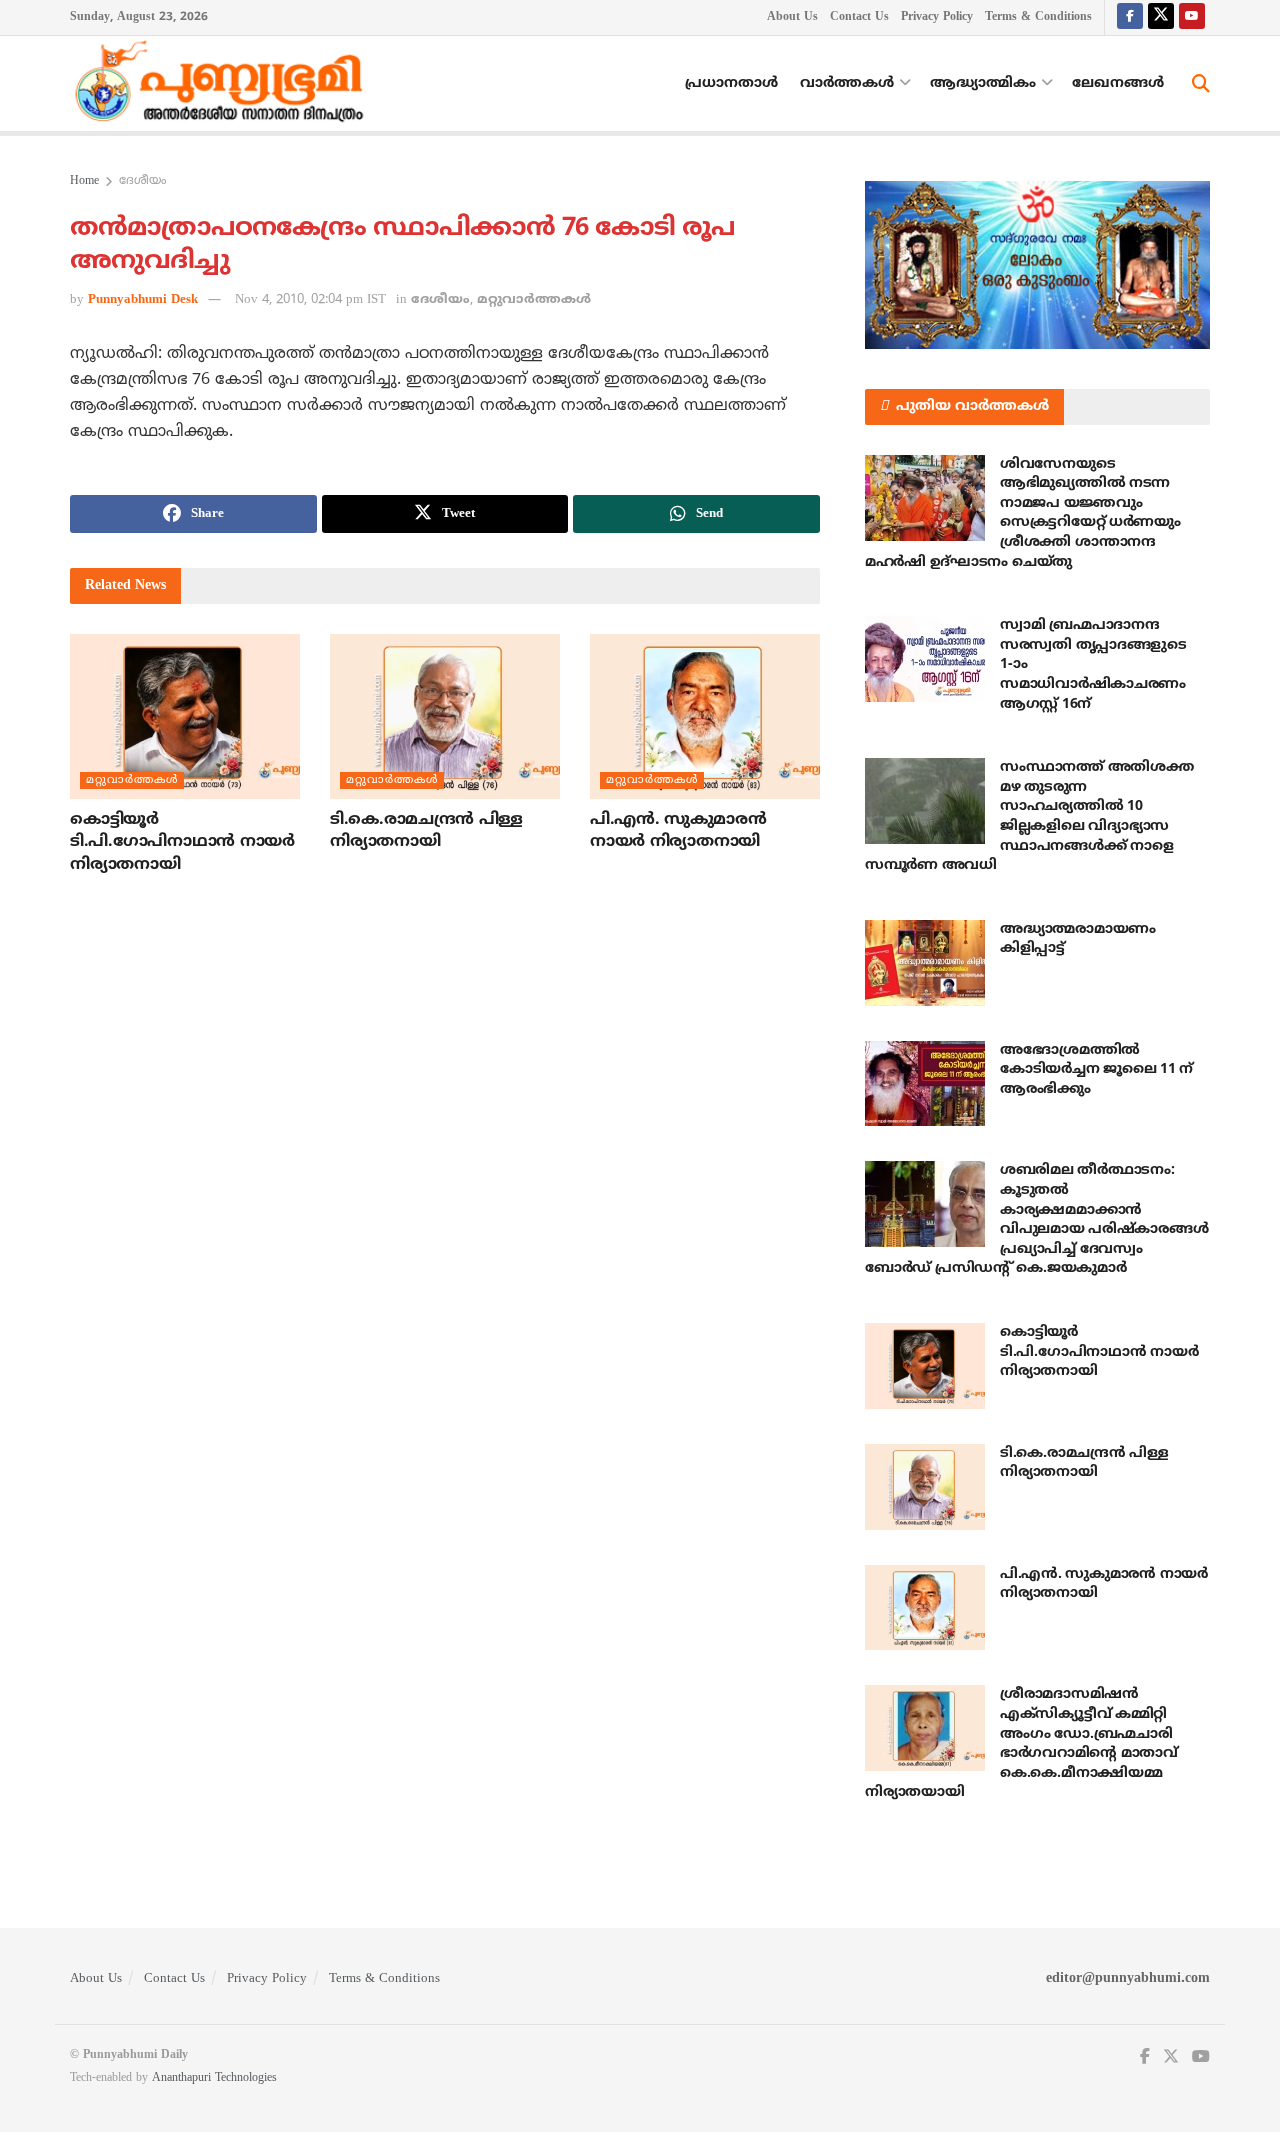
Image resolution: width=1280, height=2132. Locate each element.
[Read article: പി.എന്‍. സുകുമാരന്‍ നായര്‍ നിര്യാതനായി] (705, 716)
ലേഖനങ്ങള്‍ (1118, 83)
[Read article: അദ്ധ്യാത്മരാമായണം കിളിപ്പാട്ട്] (925, 963)
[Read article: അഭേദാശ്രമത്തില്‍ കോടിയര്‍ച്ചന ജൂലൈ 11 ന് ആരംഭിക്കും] (925, 1084)
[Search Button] (1201, 84)
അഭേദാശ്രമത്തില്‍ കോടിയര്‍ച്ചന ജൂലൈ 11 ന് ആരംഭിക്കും (1096, 1070)
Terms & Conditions (1038, 17)
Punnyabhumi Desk (143, 300)
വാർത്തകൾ (847, 83)
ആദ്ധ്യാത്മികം (983, 83)
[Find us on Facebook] (1130, 17)
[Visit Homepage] (224, 84)
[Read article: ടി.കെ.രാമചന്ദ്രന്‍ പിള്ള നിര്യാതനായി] (445, 716)
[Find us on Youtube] (1192, 17)
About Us (792, 17)
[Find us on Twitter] (1161, 17)
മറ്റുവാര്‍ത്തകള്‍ (534, 300)
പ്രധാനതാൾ (731, 83)
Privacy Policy (937, 17)
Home (84, 181)
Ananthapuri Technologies (214, 2078)
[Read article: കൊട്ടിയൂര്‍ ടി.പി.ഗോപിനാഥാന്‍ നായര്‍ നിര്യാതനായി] (185, 716)
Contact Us (859, 17)
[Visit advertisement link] (1037, 265)
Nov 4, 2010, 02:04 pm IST (310, 300)
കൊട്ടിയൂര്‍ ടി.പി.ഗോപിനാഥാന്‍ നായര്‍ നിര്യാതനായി (182, 842)
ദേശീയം (142, 181)
